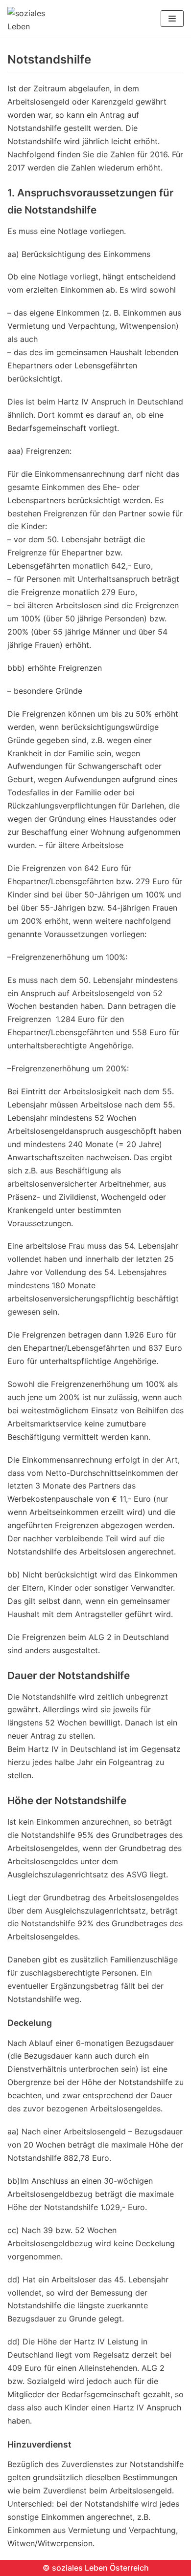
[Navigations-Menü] (172, 19)
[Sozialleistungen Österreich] (37, 19)
